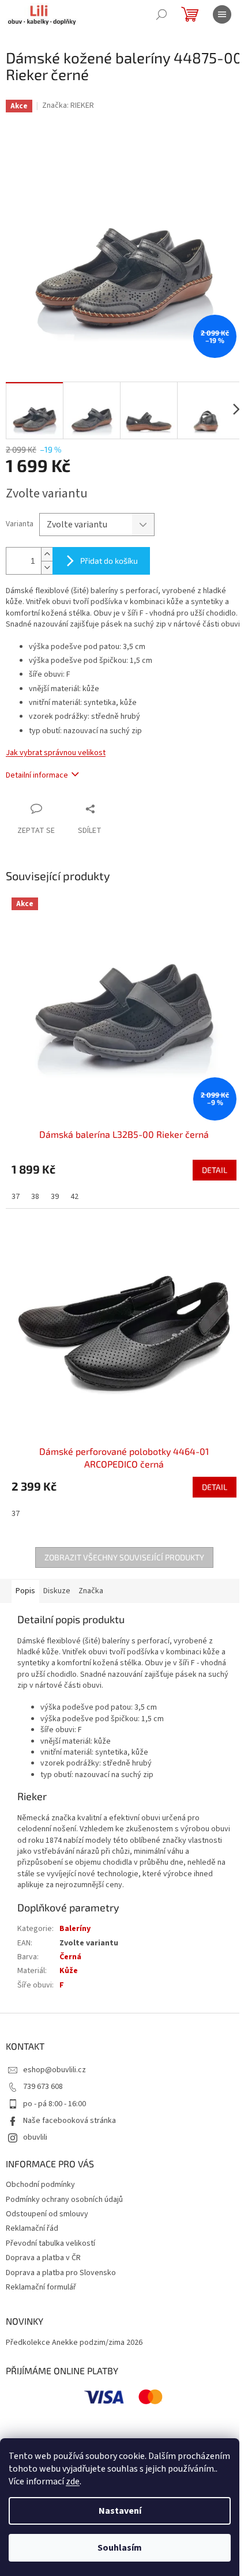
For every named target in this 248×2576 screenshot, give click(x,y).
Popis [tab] (25, 1591)
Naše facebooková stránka (69, 2121)
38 (35, 1197)
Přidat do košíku (109, 561)
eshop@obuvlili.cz (55, 2070)
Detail (215, 1170)
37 (16, 1197)
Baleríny (75, 1929)
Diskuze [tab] (57, 1591)
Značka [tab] (91, 1591)
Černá (70, 1957)
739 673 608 (43, 2087)
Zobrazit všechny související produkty (124, 1557)
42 (74, 1197)
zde (73, 2481)
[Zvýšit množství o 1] (47, 554)
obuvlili (35, 2137)
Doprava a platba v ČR (43, 2258)
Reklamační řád (32, 2228)
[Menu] (222, 14)
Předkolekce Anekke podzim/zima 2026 (74, 2343)
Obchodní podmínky (40, 2185)
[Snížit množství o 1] (47, 567)
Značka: (68, 105)
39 (55, 1197)
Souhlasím (120, 2548)
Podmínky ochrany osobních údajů (64, 2200)
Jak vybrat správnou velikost (56, 753)
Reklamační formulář (41, 2287)
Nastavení (120, 2511)
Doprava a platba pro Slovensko (61, 2273)
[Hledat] (161, 14)
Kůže (69, 1971)
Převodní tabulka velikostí (50, 2243)
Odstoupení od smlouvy (47, 2214)
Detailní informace (37, 775)
